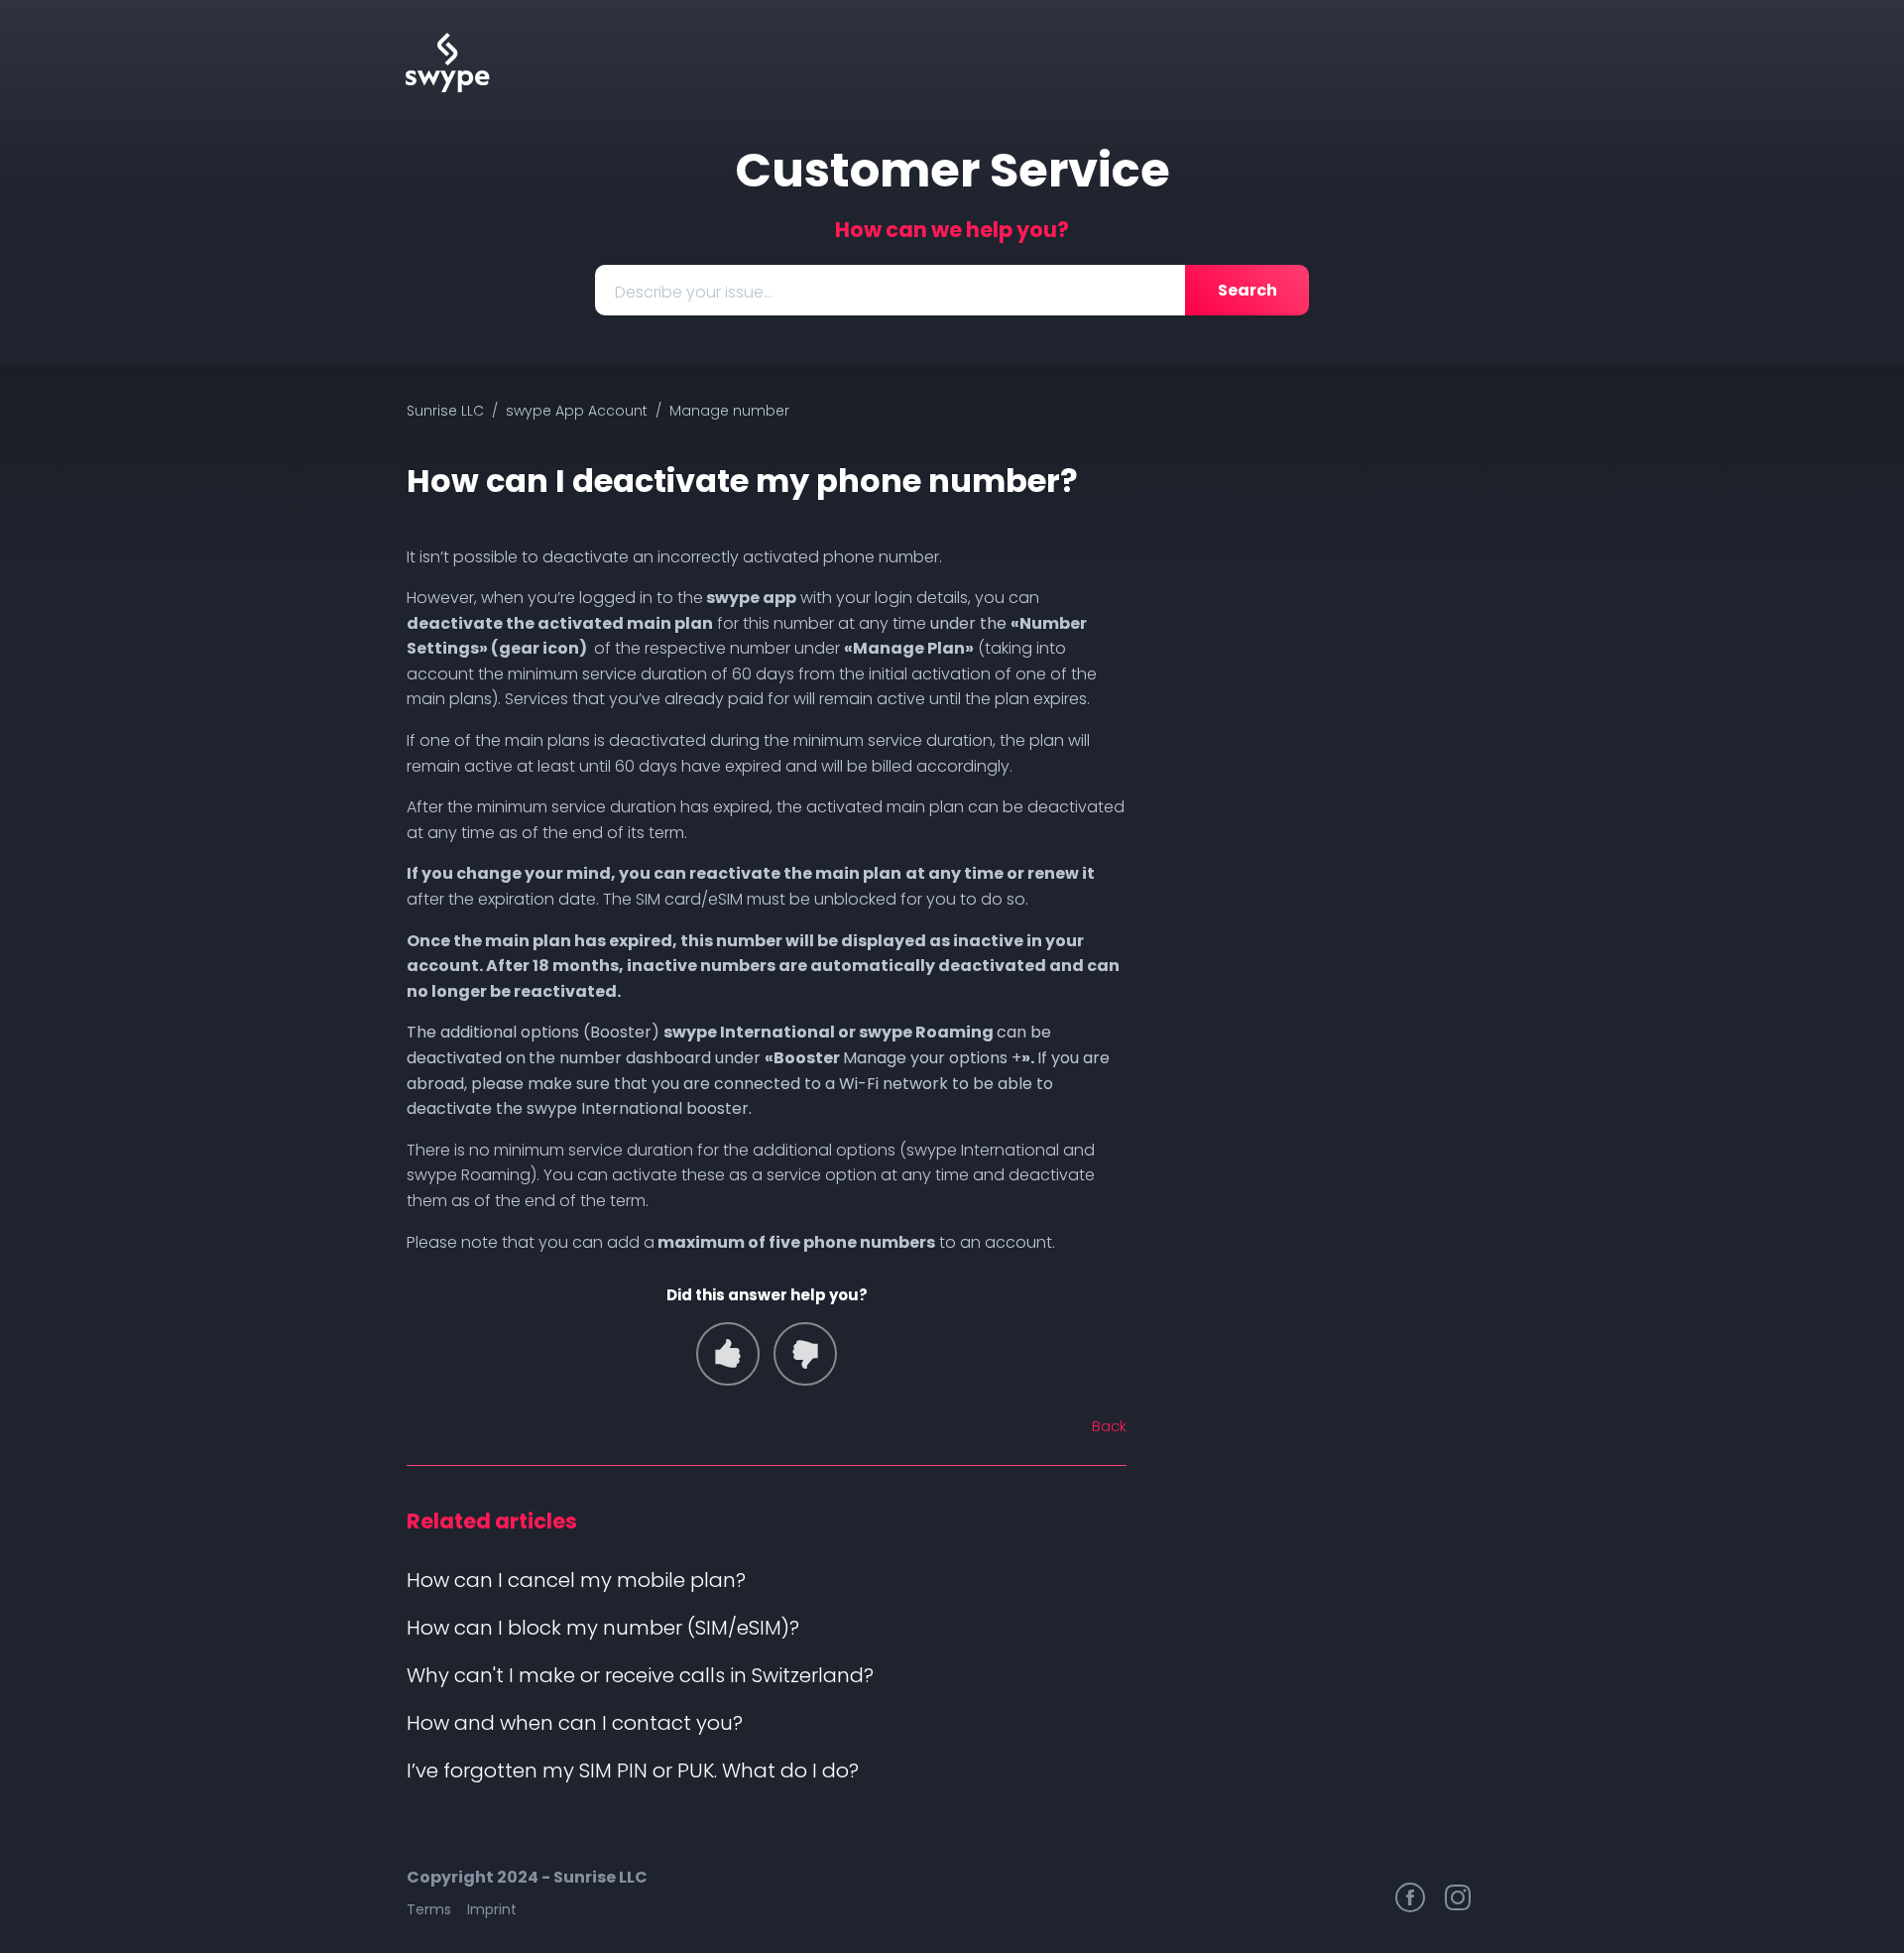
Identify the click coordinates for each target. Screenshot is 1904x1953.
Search (1248, 290)
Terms (429, 1909)
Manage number (729, 411)
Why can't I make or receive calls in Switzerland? (640, 1675)
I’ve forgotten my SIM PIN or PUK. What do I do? (633, 1770)
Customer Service (952, 170)
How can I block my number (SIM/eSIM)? (603, 1628)
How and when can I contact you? (575, 1723)
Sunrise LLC (445, 411)
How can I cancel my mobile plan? (576, 1580)
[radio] (728, 1354)
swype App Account (577, 411)
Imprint (492, 1909)
